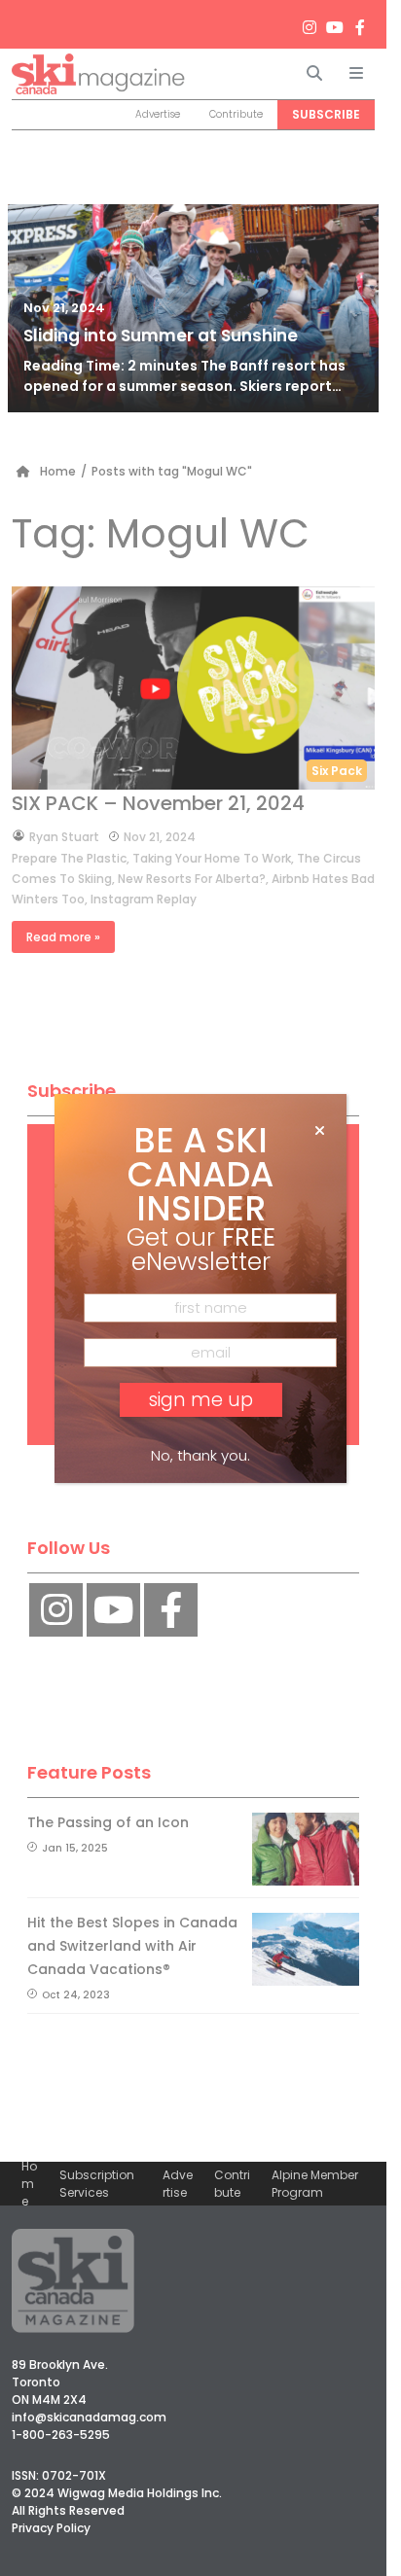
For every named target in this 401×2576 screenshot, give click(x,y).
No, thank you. (200, 1455)
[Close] (320, 1131)
